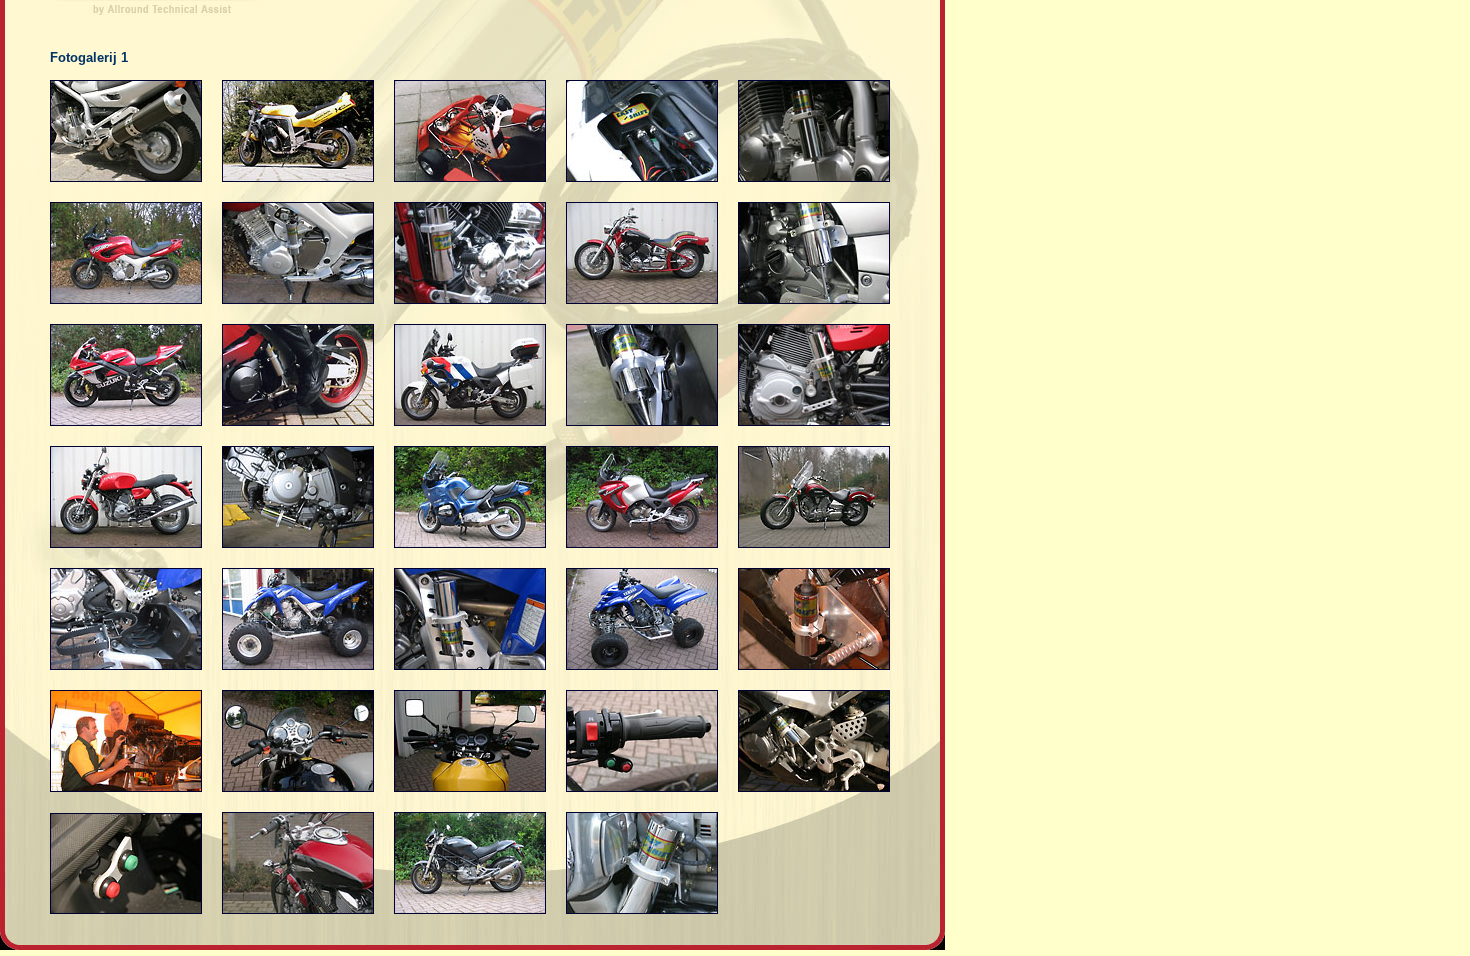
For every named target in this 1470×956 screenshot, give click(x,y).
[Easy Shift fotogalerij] (126, 177)
